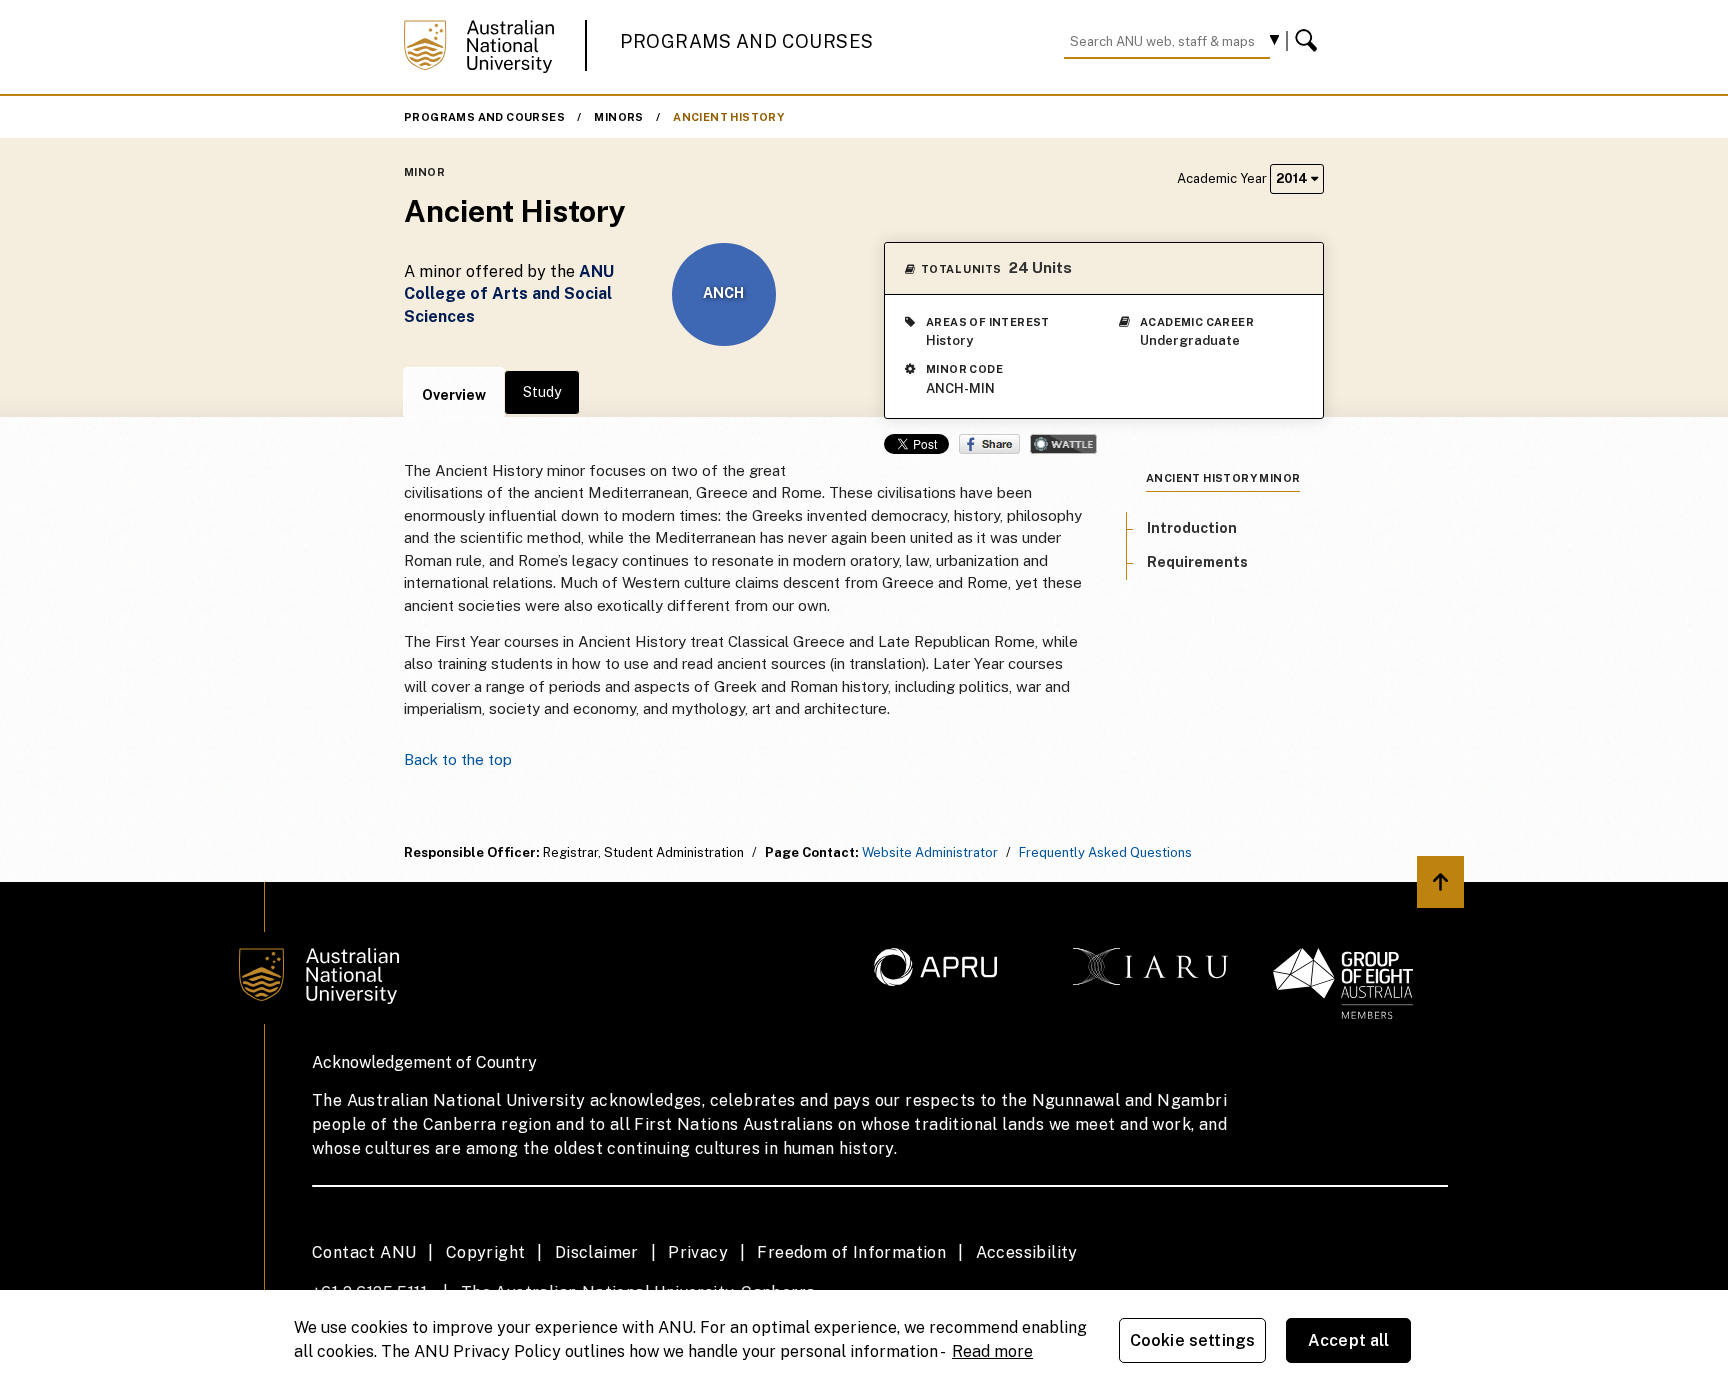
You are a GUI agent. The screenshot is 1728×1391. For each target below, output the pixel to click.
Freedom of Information (851, 1252)
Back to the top (458, 759)
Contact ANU (364, 1252)
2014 (1293, 178)
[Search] (1309, 41)
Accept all (1349, 1340)
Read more (992, 1351)
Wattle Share (1063, 444)
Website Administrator (930, 852)
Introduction (1192, 528)
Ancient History (728, 117)
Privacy (698, 1252)
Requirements (1197, 562)
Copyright (486, 1252)
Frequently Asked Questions (1105, 852)
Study (542, 392)
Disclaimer (597, 1252)
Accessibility (1027, 1252)
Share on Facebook (989, 444)
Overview (454, 395)
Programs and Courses (747, 41)
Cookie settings (1192, 1340)
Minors (618, 117)
